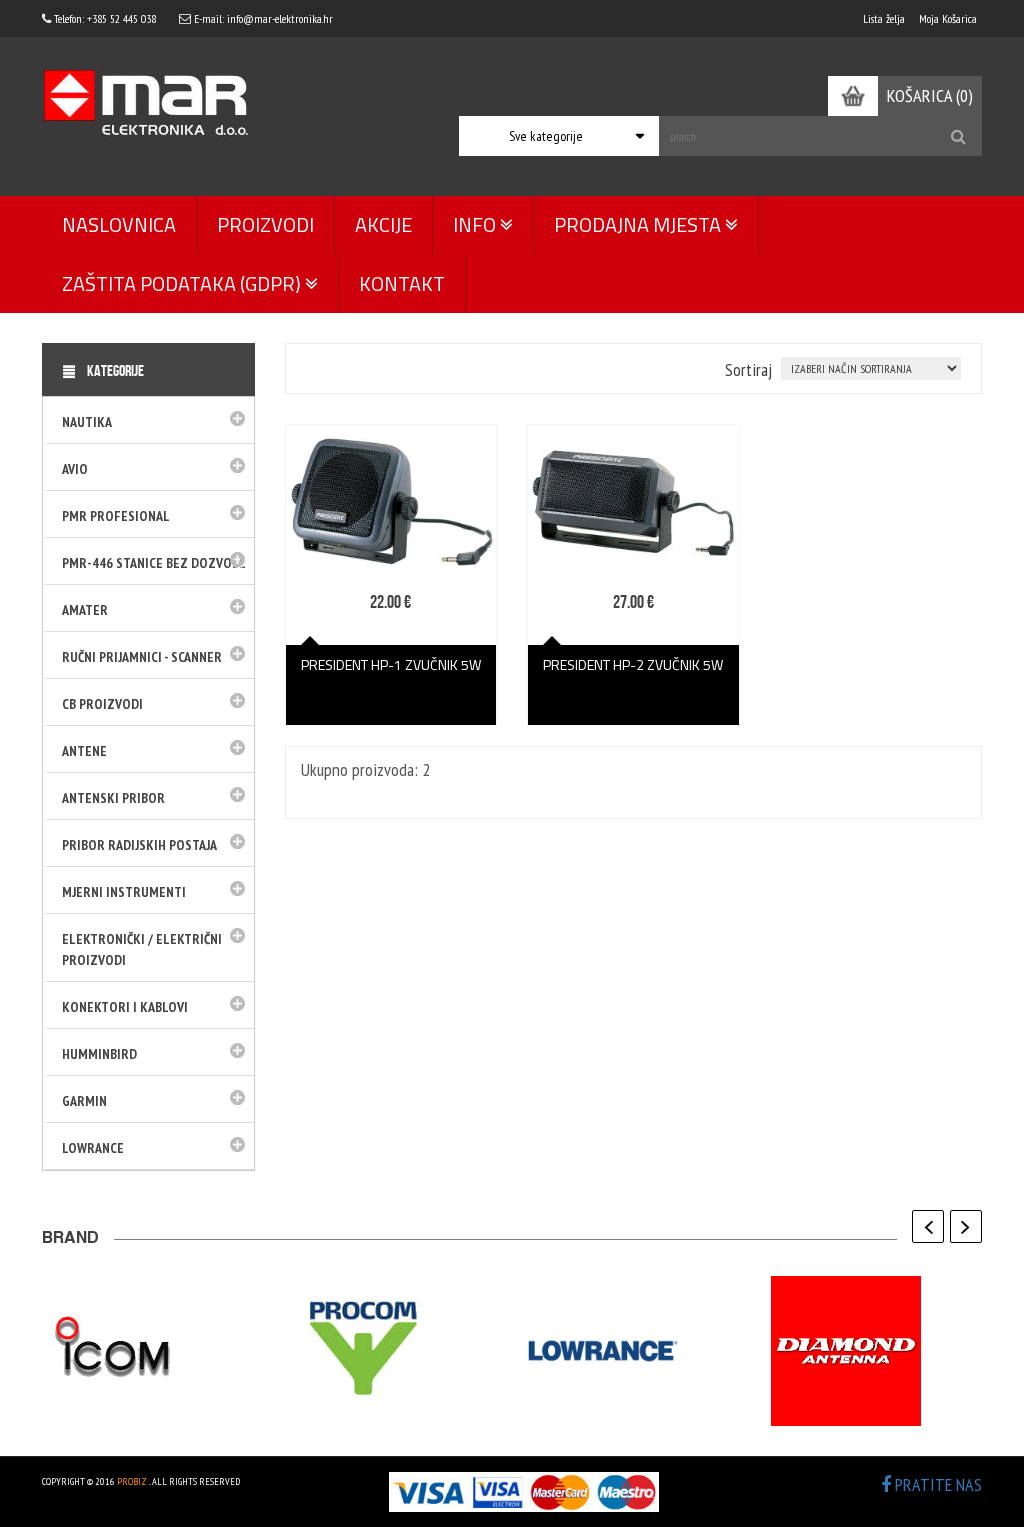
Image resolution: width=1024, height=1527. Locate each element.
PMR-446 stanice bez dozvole (154, 563)
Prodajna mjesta (639, 224)
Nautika (87, 422)
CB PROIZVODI (102, 704)
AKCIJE (383, 224)
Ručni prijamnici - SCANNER (142, 657)
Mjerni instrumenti (124, 892)
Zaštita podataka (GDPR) (183, 283)
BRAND (70, 1240)
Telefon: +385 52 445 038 (103, 18)
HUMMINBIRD (99, 1054)
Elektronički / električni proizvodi (142, 949)
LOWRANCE (93, 1148)
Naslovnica (119, 224)
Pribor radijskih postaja (139, 845)
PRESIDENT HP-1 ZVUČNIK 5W (391, 664)
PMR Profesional (116, 516)
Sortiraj (748, 369)
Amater (85, 610)
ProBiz (132, 1481)
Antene (84, 751)
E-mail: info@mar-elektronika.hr (262, 18)
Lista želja (884, 18)
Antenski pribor (113, 798)
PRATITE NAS (936, 1484)
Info (476, 224)
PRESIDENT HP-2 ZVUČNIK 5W (633, 664)
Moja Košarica (948, 18)
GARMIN (84, 1101)
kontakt (402, 283)
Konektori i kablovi (125, 1007)
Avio (75, 469)
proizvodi (265, 224)
